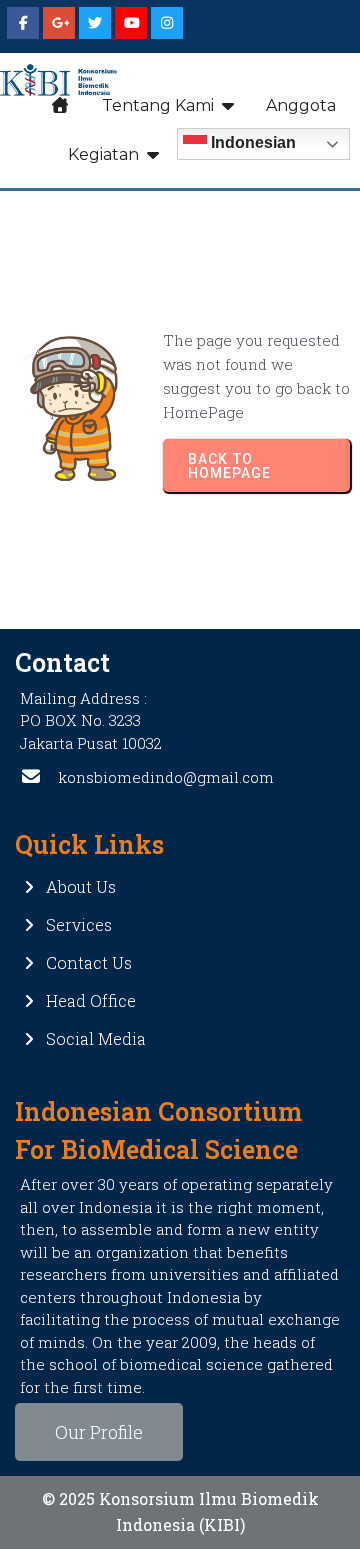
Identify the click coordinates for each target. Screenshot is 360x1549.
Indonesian (251, 143)
